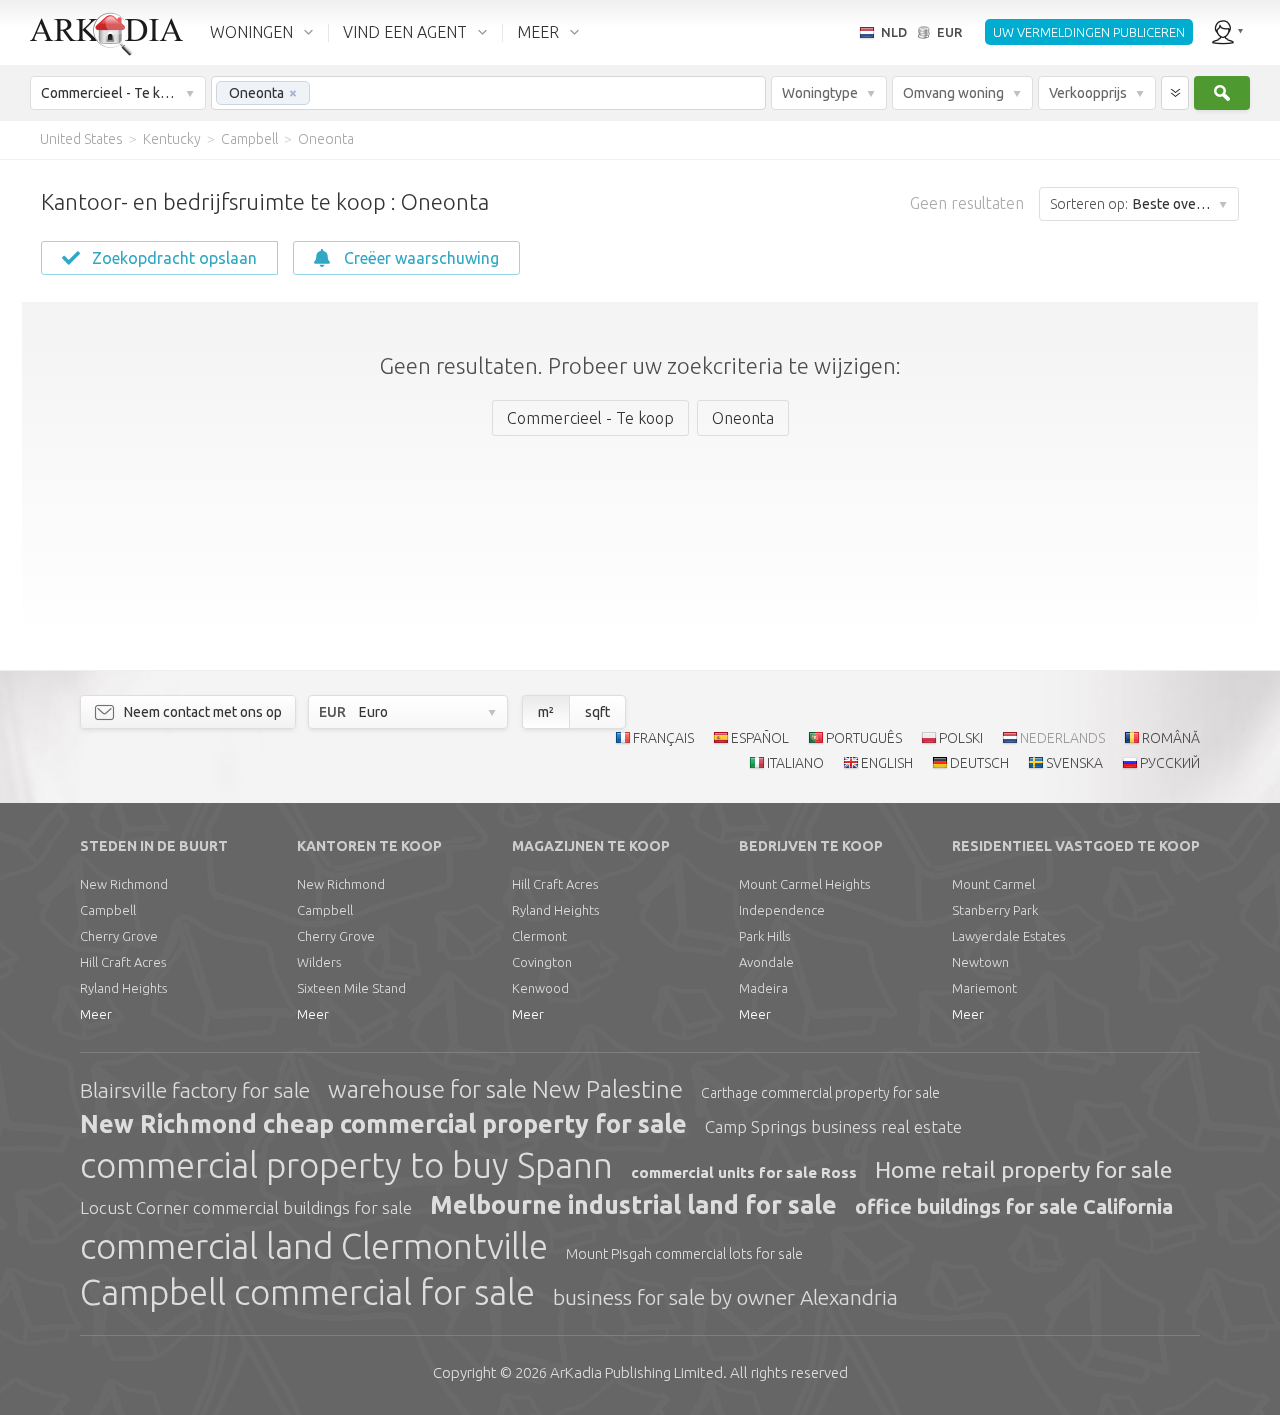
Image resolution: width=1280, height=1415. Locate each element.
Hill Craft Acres (123, 962)
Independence (782, 910)
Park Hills (764, 936)
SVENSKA (1074, 763)
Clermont (539, 936)
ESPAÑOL (760, 738)
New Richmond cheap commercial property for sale (383, 1124)
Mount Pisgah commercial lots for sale (684, 1254)
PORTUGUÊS (864, 738)
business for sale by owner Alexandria (725, 1297)
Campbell (108, 910)
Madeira (763, 988)
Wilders (319, 962)
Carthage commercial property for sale (820, 1093)
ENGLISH (887, 763)
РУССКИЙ (1170, 763)
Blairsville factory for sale (195, 1090)
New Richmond (124, 884)
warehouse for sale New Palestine (505, 1089)
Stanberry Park (995, 910)
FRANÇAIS (663, 738)
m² (546, 712)
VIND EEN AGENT (405, 32)
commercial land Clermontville (314, 1246)
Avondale (766, 962)
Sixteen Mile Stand (351, 988)
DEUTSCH (979, 763)
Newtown (980, 962)
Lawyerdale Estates (1008, 936)
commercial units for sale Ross (744, 1172)
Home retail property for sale (1023, 1169)
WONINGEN (251, 32)
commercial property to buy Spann (346, 1165)
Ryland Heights (123, 988)
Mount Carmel (993, 884)
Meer (96, 1014)
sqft (597, 712)
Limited (636, 1372)
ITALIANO (795, 763)
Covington (542, 962)
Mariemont (984, 988)
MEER (538, 32)
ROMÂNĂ (1171, 738)
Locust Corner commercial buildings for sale (246, 1207)
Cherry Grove (119, 936)
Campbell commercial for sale (307, 1292)
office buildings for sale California (1014, 1206)
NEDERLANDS (1062, 738)
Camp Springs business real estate (833, 1126)
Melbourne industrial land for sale (633, 1205)
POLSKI (961, 738)
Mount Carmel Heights (804, 884)
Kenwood (540, 988)
